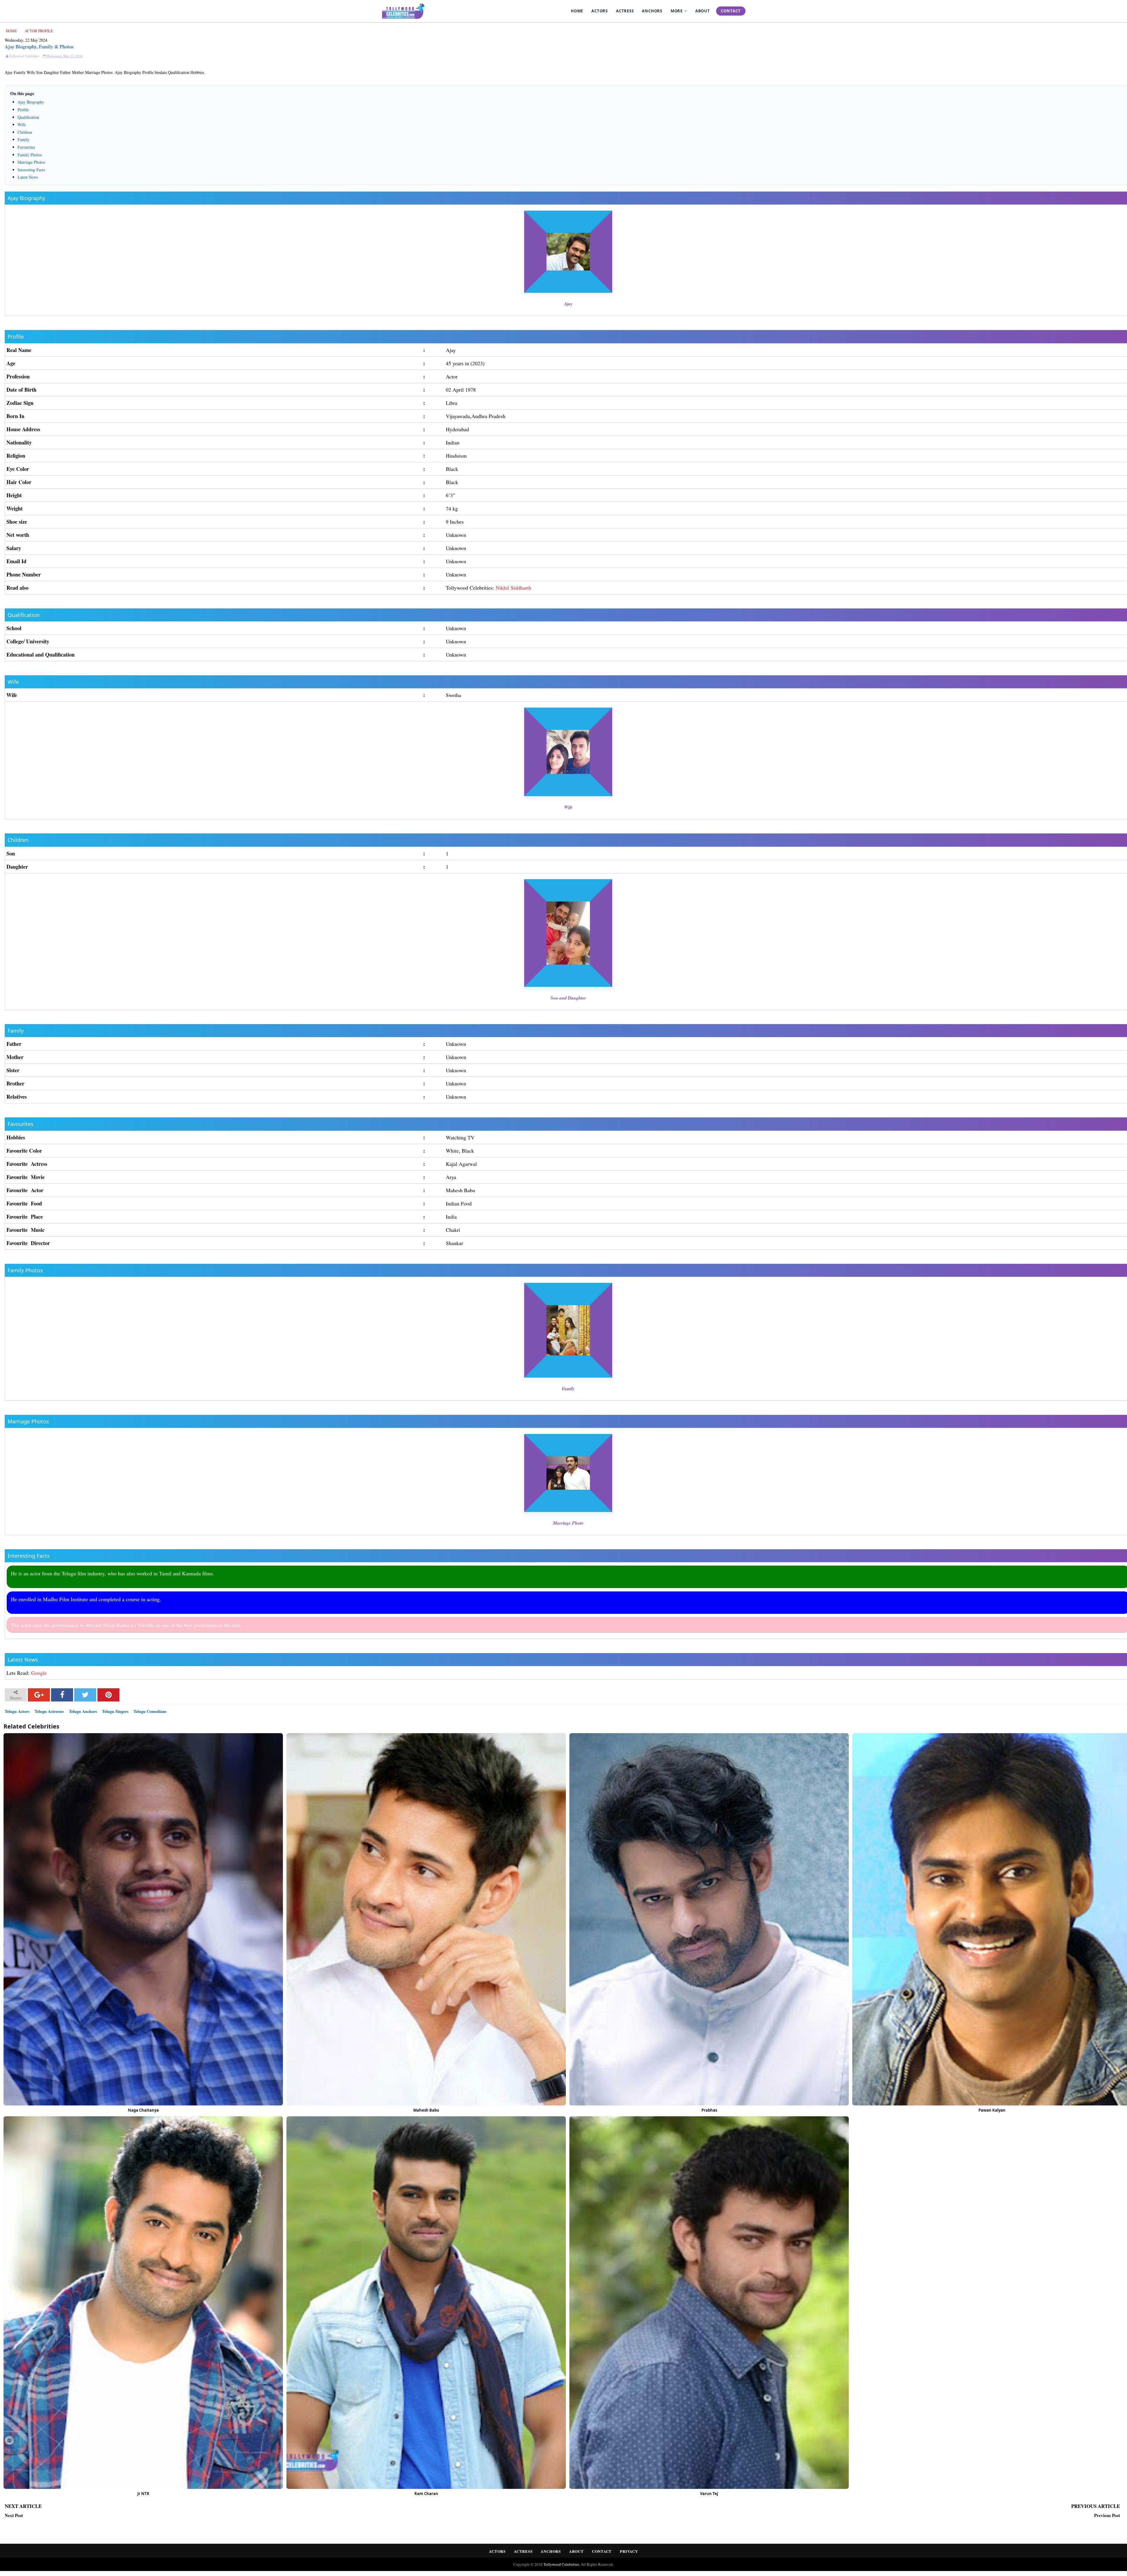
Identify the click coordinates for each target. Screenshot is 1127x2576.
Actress (523, 2551)
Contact (602, 2551)
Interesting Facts (31, 170)
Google (39, 1673)
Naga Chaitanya (143, 2110)
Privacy (629, 2551)
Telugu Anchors (83, 1711)
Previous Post (1107, 2516)
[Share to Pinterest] (108, 1695)
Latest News (28, 177)
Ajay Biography (31, 102)
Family (23, 139)
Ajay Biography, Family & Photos (39, 46)
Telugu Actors (17, 1711)
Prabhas (709, 2110)
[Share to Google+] (39, 1695)
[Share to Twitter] (85, 1695)
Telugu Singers (115, 1711)
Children (25, 132)
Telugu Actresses (49, 1711)
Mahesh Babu (426, 2110)
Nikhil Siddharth (513, 588)
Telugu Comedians (150, 1711)
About (576, 2551)
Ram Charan (426, 2493)
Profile (23, 110)
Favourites (26, 147)
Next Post (14, 2516)
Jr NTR (143, 2493)
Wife (22, 125)
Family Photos (30, 155)
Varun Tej (709, 2493)
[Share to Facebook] (62, 1695)
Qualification (28, 117)
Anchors (551, 2551)
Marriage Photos (31, 162)
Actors (497, 2551)
